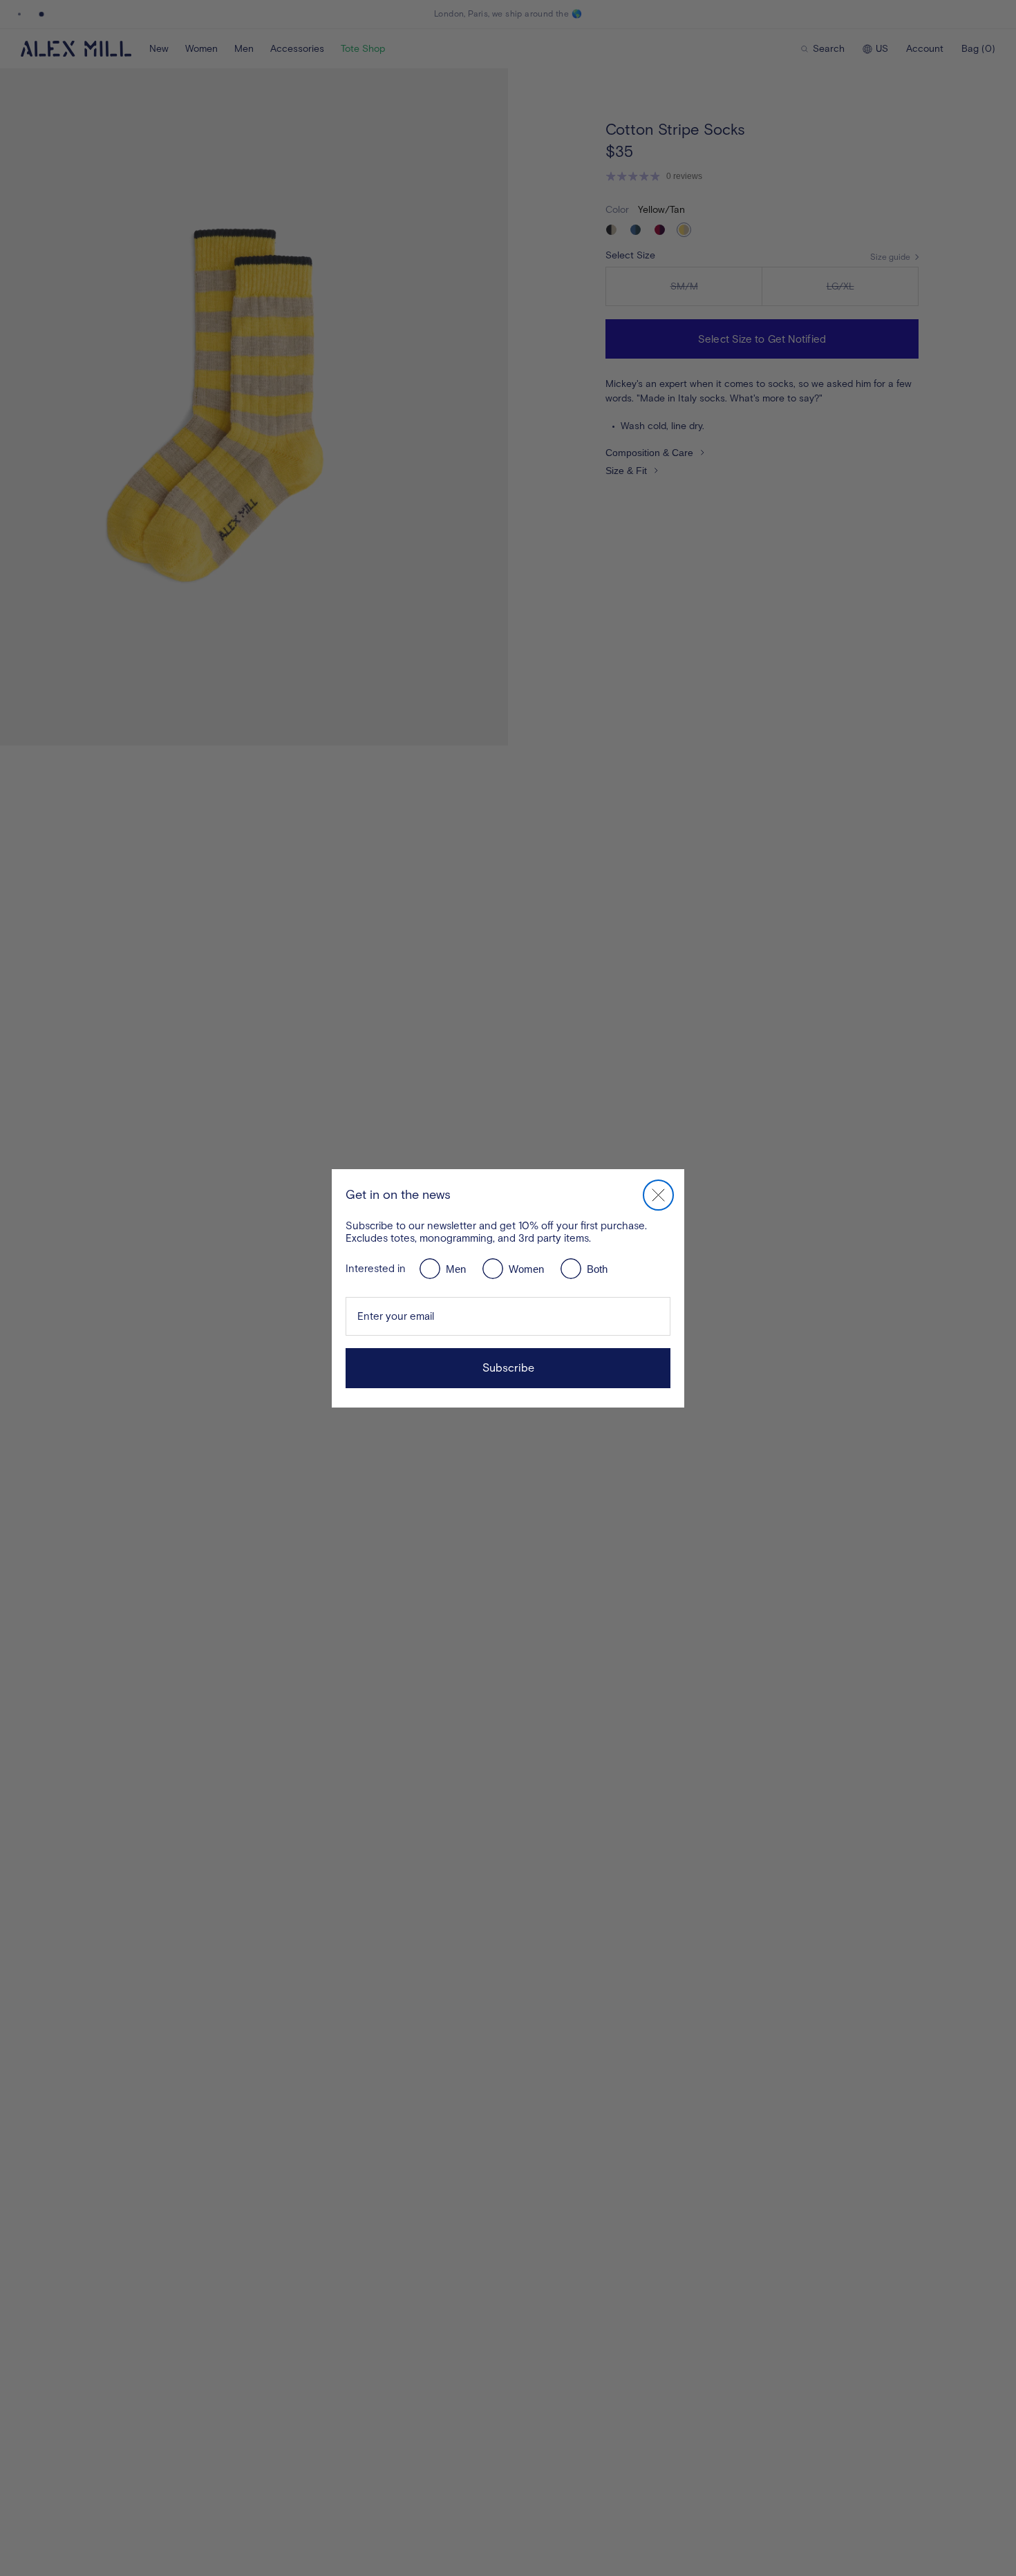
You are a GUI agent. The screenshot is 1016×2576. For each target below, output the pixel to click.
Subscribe (508, 1368)
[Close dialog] (658, 1195)
